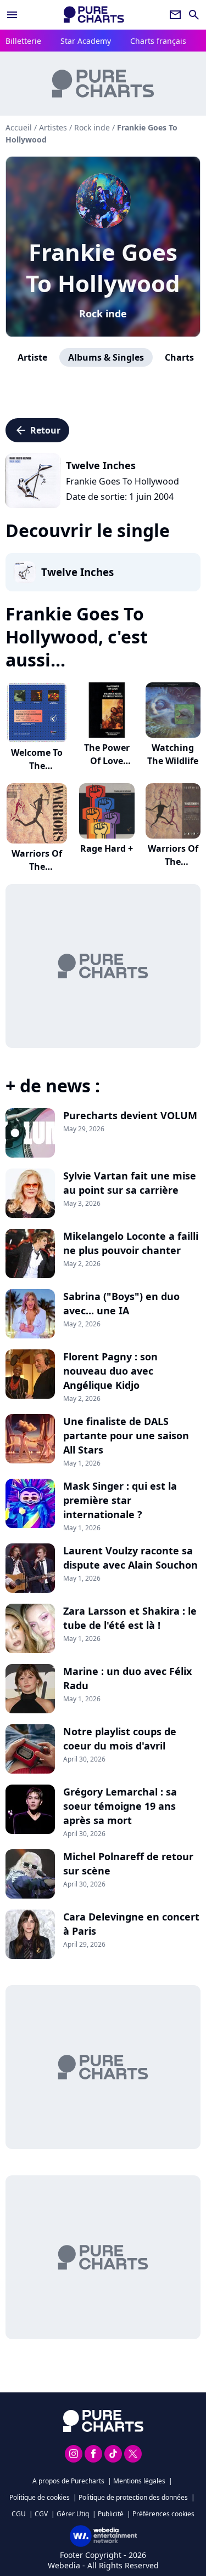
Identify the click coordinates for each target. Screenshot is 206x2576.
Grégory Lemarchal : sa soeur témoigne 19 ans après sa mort (120, 1806)
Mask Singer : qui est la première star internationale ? (120, 1500)
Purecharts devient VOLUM (130, 1115)
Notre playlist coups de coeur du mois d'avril (120, 1739)
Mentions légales (139, 2481)
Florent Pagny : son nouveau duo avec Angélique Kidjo (110, 1371)
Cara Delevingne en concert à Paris (131, 1924)
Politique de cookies (40, 2497)
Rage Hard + (107, 848)
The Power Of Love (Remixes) (107, 761)
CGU (19, 2514)
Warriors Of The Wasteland (173, 862)
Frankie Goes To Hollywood (103, 267)
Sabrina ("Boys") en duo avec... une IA (121, 1303)
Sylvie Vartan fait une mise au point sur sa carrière (130, 1183)
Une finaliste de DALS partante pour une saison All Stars (126, 1435)
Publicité (111, 2514)
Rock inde (103, 314)
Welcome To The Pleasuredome (37, 766)
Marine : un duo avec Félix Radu (127, 1678)
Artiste (32, 357)
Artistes (53, 127)
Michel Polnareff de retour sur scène (128, 1863)
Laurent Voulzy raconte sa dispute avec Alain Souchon (130, 1558)
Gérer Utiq (73, 2514)
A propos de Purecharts (68, 2481)
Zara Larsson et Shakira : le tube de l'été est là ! (130, 1618)
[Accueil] (94, 15)
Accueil (19, 127)
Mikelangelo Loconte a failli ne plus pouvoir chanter (131, 1243)
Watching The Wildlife (173, 754)
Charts (179, 357)
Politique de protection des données (133, 2497)
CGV (41, 2514)
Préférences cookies (163, 2514)
